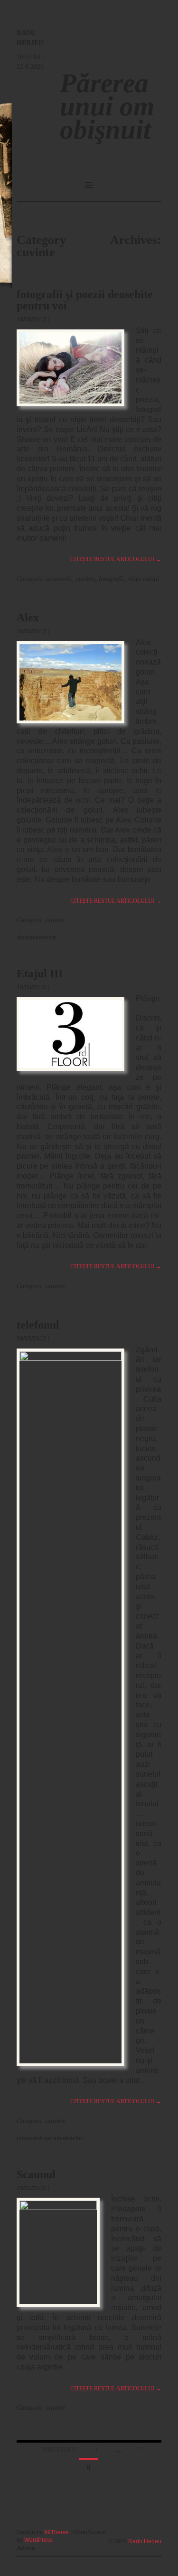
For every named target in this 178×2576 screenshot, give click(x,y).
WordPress (38, 2540)
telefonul (38, 1325)
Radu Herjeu (145, 2541)
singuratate (52, 2138)
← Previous (56, 2450)
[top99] (140, 2529)
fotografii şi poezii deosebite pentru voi (85, 300)
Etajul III (40, 974)
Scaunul (36, 2174)
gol (32, 937)
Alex (28, 618)
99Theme (56, 2532)
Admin (26, 2548)
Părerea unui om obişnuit (107, 106)
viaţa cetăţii (144, 579)
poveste (46, 937)
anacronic (59, 579)
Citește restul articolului (116, 559)
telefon (75, 2138)
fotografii (111, 579)
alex (22, 937)
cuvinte (85, 579)
